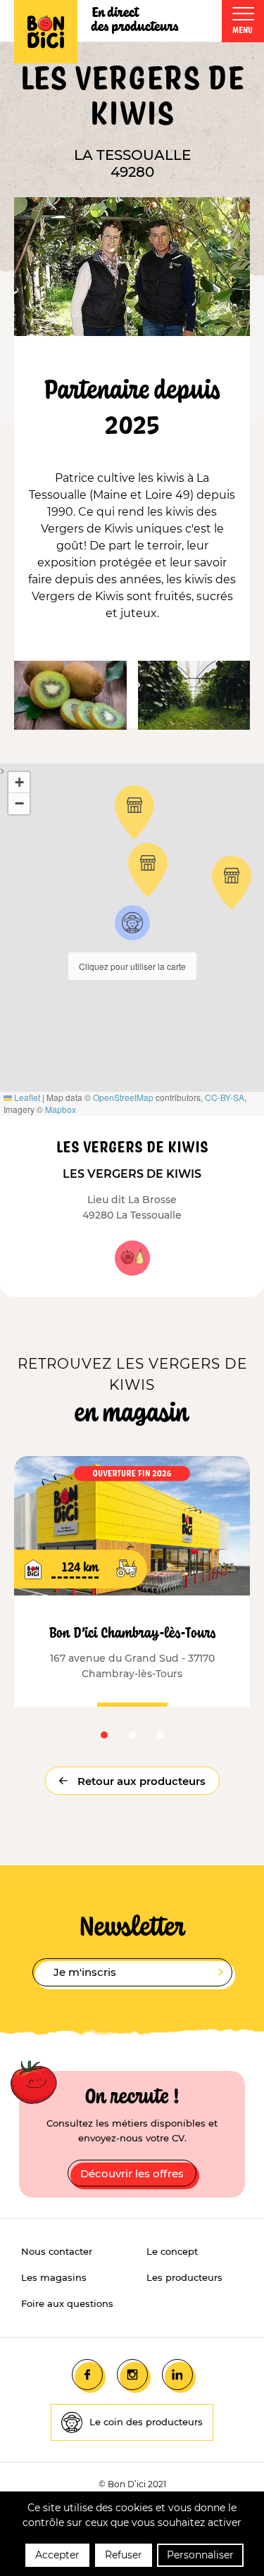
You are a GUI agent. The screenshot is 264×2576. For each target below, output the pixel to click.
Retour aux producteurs (140, 1781)
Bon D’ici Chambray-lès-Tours (132, 1632)
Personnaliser (200, 2555)
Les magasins (54, 2277)
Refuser (124, 2555)
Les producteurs (184, 2277)
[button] (132, 923)
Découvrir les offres (132, 2173)
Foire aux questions (67, 2303)
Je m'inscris (85, 1972)
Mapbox (61, 1109)
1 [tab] (104, 1735)
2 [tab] (132, 1735)
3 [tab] (161, 1735)
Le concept (172, 2251)
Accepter (57, 2555)
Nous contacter (57, 2251)
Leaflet (26, 1097)
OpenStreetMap (123, 1097)
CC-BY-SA (225, 1097)
